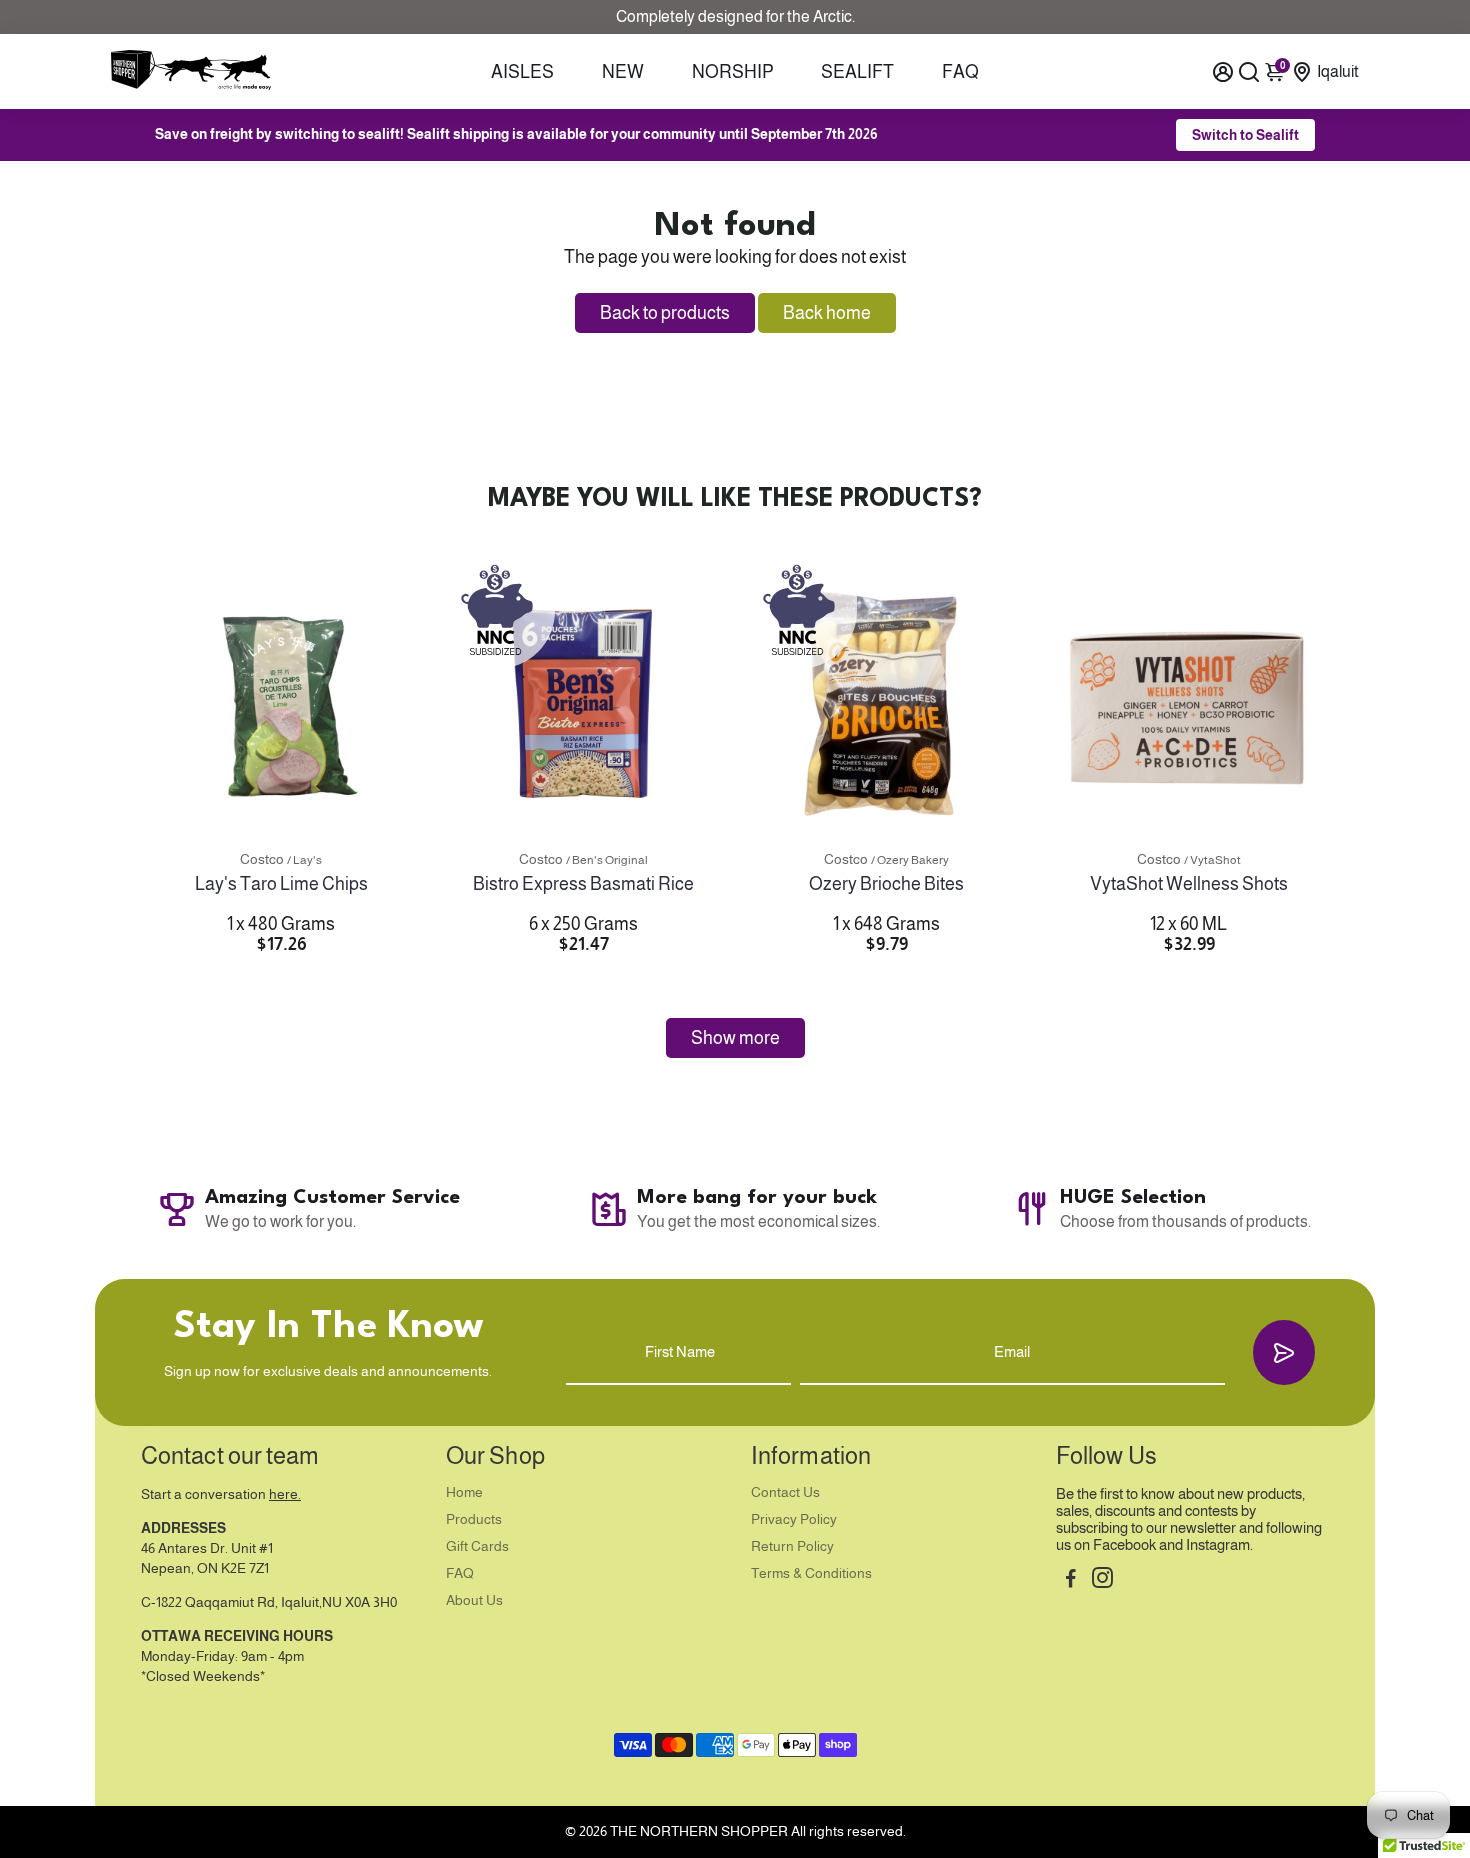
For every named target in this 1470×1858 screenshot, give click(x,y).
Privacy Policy (794, 1519)
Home (464, 1492)
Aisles (522, 72)
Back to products (665, 313)
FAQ (960, 72)
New (623, 72)
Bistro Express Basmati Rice (583, 884)
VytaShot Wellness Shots (1189, 884)
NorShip (733, 72)
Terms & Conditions (811, 1573)
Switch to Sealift (1245, 135)
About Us (474, 1600)
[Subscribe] (1284, 1352)
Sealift (857, 72)
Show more (735, 1038)
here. (285, 1494)
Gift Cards (477, 1546)
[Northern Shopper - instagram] (1102, 1580)
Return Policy (792, 1546)
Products (474, 1519)
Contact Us (785, 1492)
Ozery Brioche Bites (886, 884)
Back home (827, 313)
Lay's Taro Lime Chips (281, 884)
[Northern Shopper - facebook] (1071, 1580)
